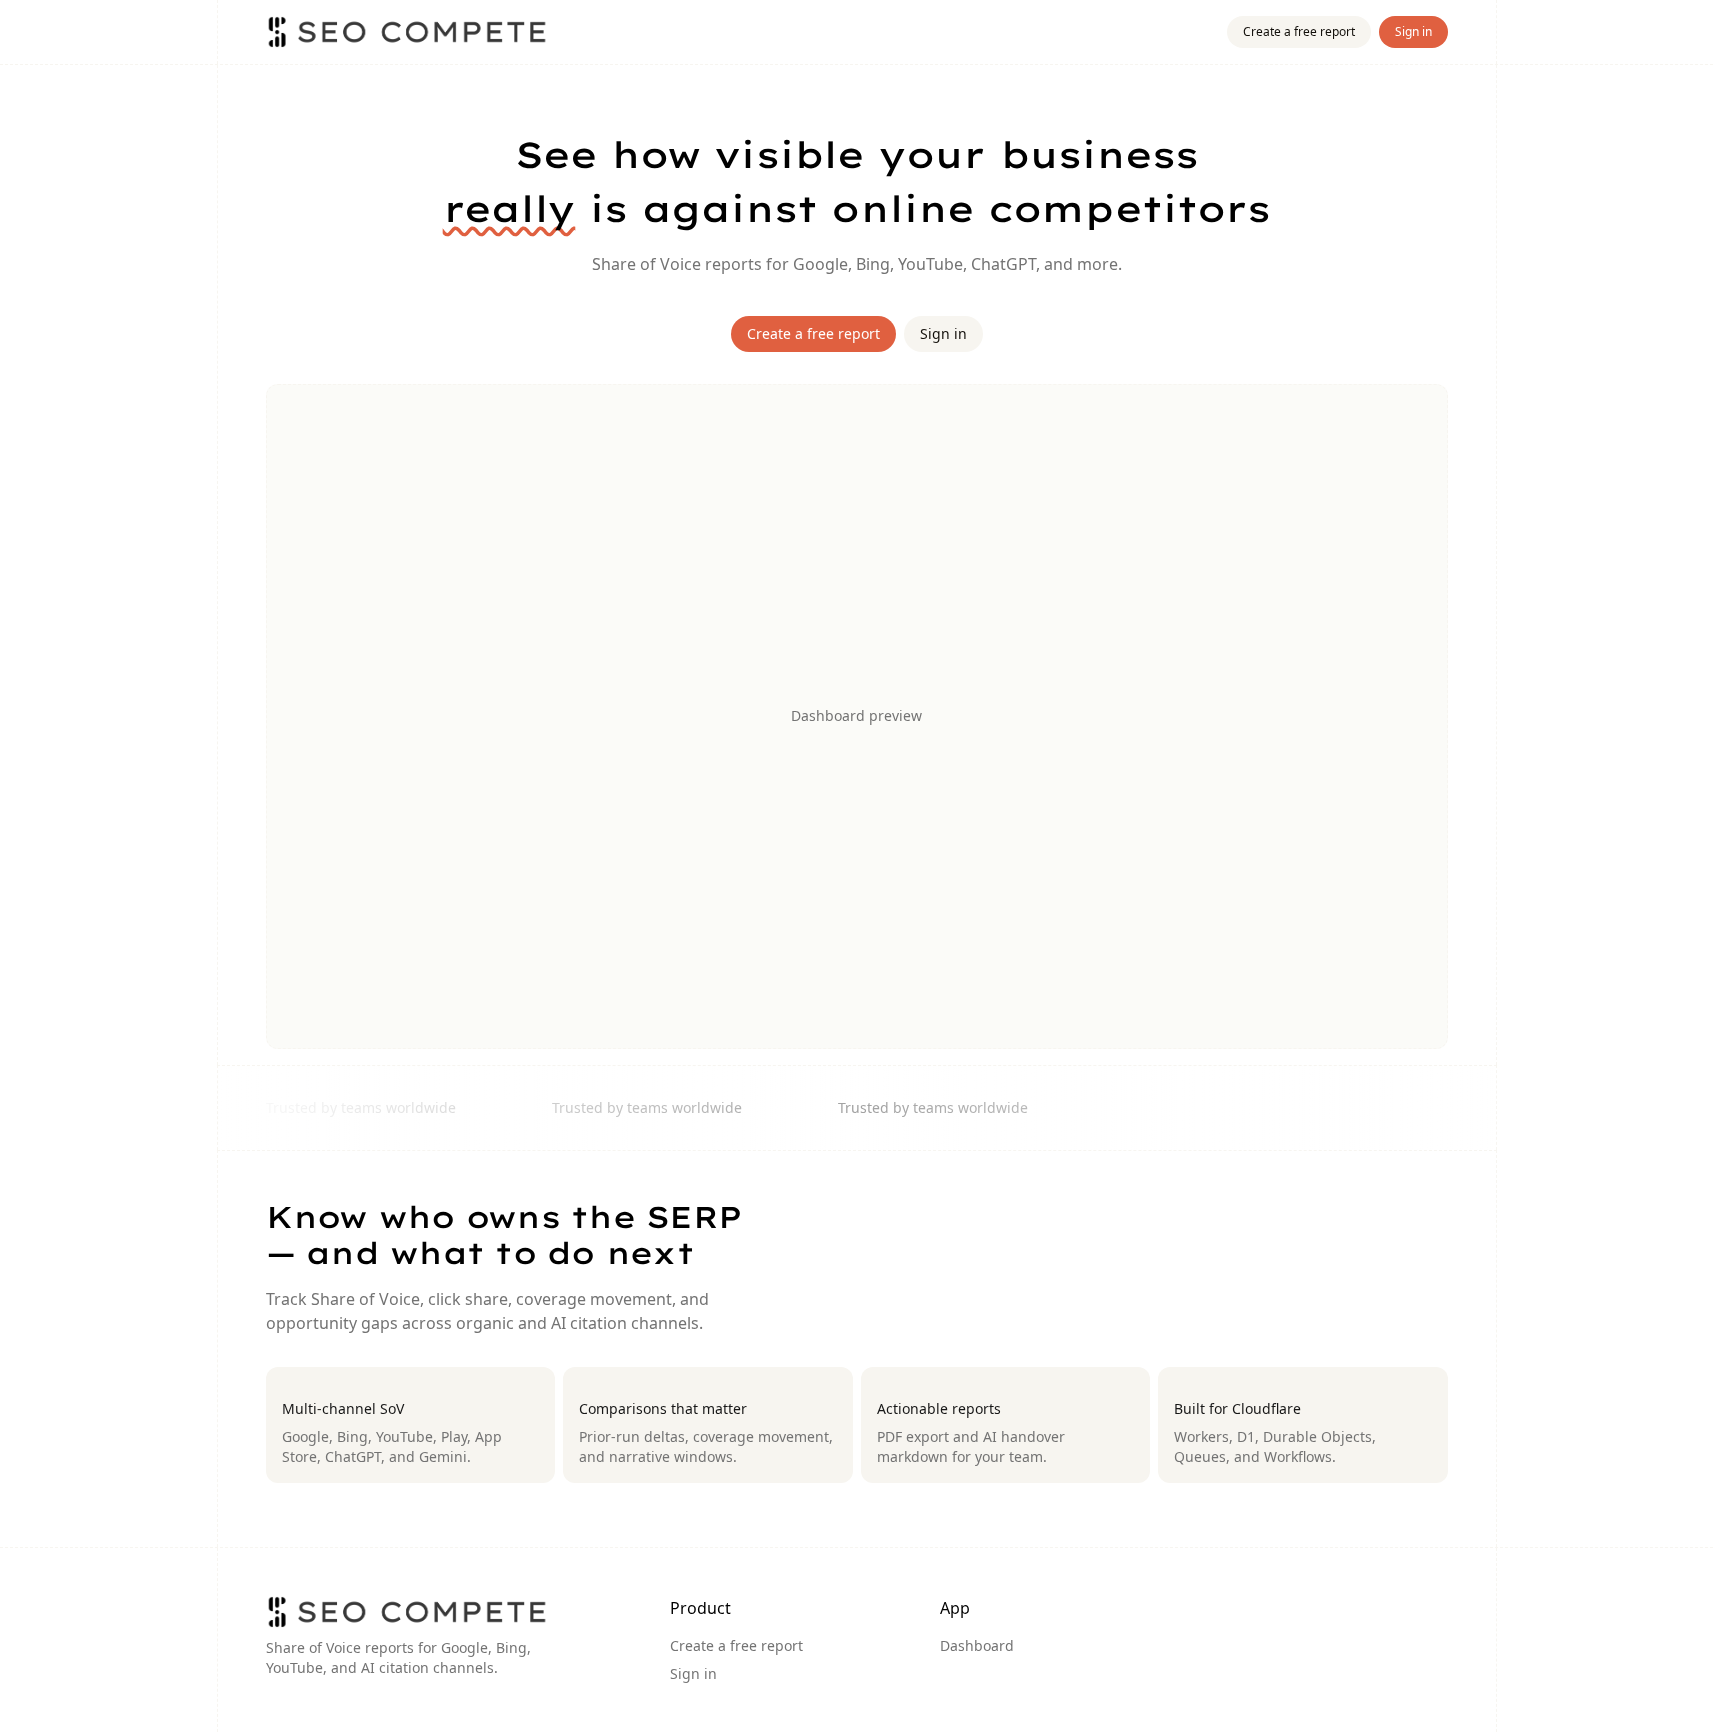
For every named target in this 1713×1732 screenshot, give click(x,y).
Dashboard (977, 1645)
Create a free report (1299, 31)
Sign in (1413, 31)
